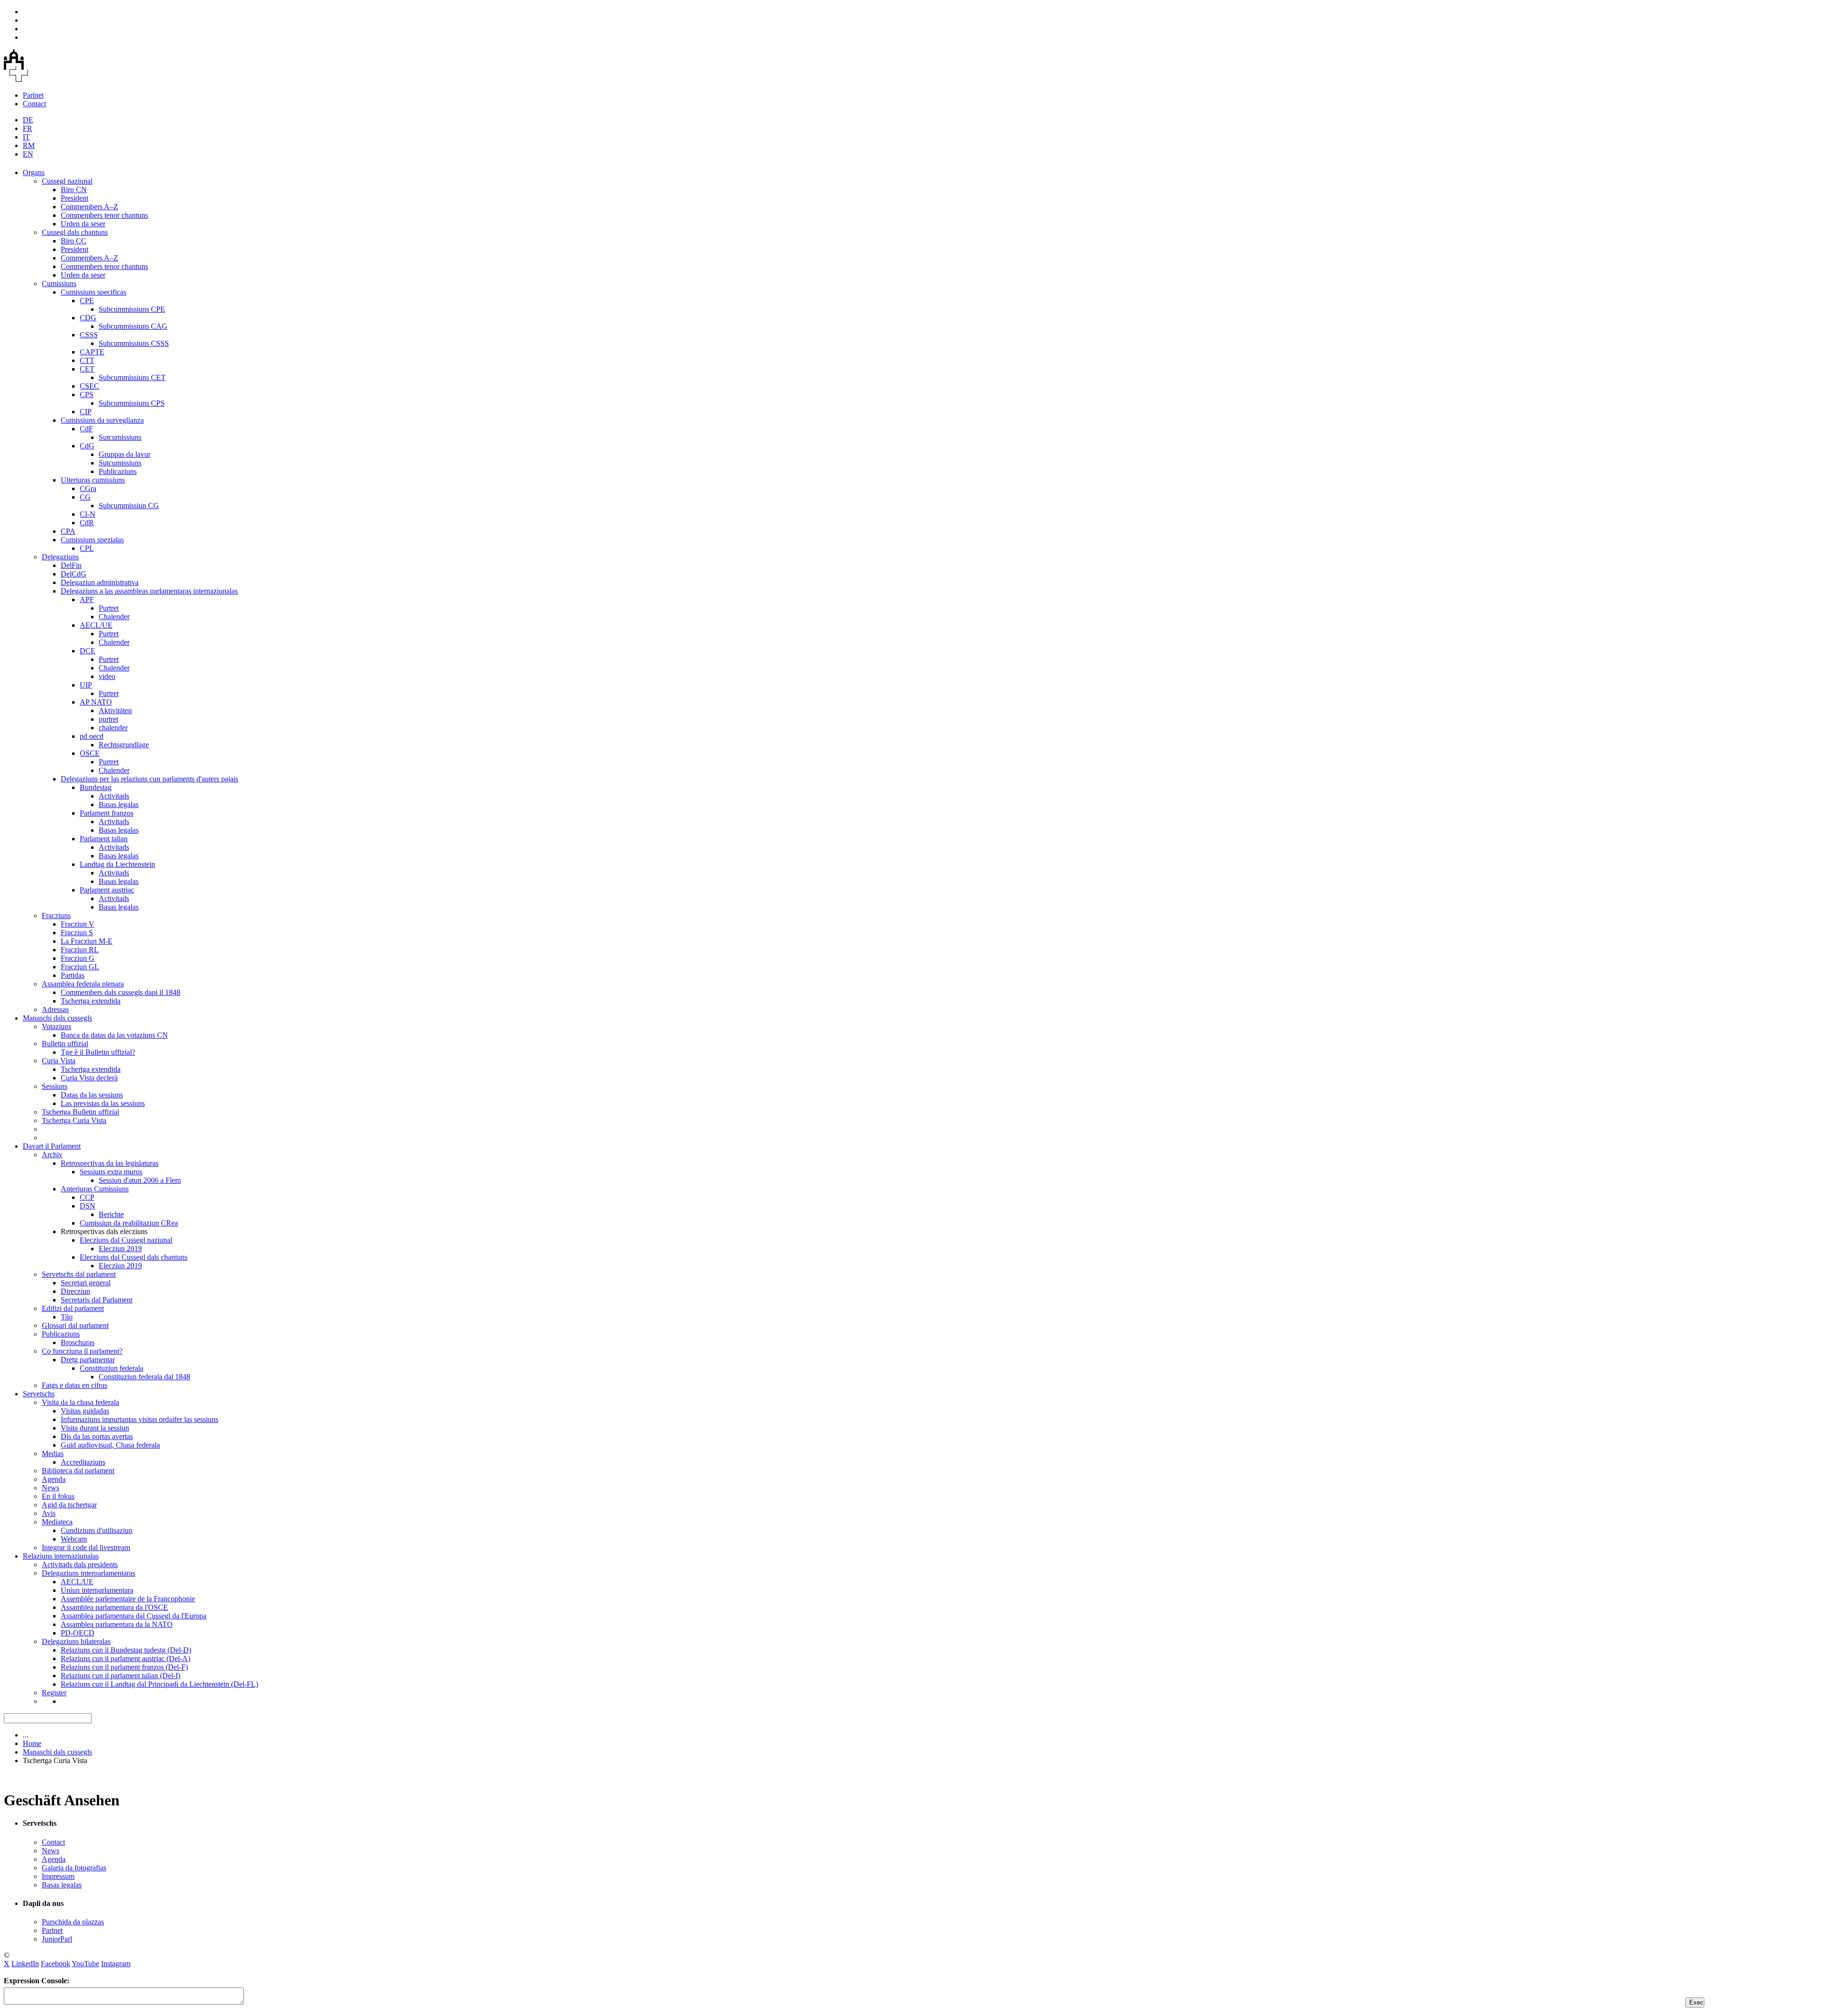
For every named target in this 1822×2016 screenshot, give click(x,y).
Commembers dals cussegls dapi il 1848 (121, 992)
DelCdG (74, 574)
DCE (88, 651)
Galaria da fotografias (74, 1868)
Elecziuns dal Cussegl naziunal (126, 1240)
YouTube (85, 1964)
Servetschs (39, 1394)
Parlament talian (104, 839)
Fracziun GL (80, 967)
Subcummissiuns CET (132, 377)
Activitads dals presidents (80, 1565)
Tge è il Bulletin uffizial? (98, 1052)
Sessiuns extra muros (111, 1172)
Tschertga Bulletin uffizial (80, 1112)
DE (28, 120)
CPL (87, 548)
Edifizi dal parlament (73, 1308)
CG (85, 497)
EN (28, 154)
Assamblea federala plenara (83, 984)
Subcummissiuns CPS (132, 403)
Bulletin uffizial (65, 1044)
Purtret (109, 608)
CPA (68, 531)
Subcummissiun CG (129, 506)
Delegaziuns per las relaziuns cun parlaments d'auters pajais (149, 779)
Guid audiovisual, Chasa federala (110, 1445)
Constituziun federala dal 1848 (144, 1377)
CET (87, 369)
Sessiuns (55, 1086)
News (51, 1488)
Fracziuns (56, 915)
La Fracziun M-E (87, 941)
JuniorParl (57, 1939)
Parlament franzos (107, 813)
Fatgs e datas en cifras (74, 1385)
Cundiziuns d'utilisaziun (97, 1530)
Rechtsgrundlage (124, 745)
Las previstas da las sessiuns (103, 1103)
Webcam (74, 1539)
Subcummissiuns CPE (132, 309)
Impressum (58, 1876)
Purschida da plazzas (73, 1922)
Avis (49, 1513)
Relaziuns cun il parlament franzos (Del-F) (124, 1667)
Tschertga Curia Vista (74, 1120)
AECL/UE (96, 625)
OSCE (90, 753)
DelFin (71, 565)
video (107, 676)
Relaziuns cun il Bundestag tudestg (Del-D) (126, 1650)
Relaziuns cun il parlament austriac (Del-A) (125, 1658)
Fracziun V (78, 924)
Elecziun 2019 (120, 1249)
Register (54, 1693)
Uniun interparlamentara (97, 1590)
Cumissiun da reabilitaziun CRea (129, 1223)
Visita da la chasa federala (80, 1402)
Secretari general (86, 1283)
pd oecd (92, 736)
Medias (53, 1454)
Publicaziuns (118, 471)
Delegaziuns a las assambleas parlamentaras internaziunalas (149, 591)
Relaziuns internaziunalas (61, 1556)
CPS (87, 395)
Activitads (114, 796)
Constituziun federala (112, 1368)
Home (32, 1743)
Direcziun (75, 1291)
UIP (86, 685)
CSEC (89, 386)
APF (87, 599)
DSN (88, 1206)
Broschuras (78, 1342)
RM (29, 145)
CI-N (88, 514)
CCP (87, 1197)
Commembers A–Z (89, 207)
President (74, 198)
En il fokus (58, 1496)
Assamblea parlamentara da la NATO (117, 1624)
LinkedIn (25, 1964)
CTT (87, 360)
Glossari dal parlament (75, 1325)
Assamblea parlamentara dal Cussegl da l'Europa (134, 1616)
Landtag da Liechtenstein (117, 864)
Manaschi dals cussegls (57, 1018)
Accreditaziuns (83, 1462)
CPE (87, 301)
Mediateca (57, 1522)
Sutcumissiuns (120, 437)
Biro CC (74, 241)
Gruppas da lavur (125, 454)
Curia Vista (59, 1061)
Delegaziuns (60, 557)
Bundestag (96, 787)
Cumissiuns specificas (93, 292)
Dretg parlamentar (88, 1360)
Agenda (54, 1479)
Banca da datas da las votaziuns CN (114, 1035)
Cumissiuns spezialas (92, 540)
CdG (87, 446)
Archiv (52, 1155)
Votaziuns (56, 1027)
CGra (88, 488)
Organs (34, 172)
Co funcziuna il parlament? (82, 1351)
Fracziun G (78, 958)
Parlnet (33, 95)
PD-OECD (78, 1633)
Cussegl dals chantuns (75, 232)
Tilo (67, 1317)
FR (28, 128)
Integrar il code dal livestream (86, 1547)
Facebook (56, 1964)
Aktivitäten (115, 711)
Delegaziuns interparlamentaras (88, 1573)
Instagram (116, 1964)
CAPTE (92, 352)
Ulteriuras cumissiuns (93, 480)
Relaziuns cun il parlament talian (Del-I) (121, 1676)
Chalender (114, 617)
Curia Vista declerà (89, 1078)
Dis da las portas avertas (97, 1436)
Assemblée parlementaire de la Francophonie (128, 1599)
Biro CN (74, 190)
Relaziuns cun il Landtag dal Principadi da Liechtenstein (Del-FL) (159, 1684)
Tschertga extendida (91, 1001)
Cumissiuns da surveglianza (102, 420)
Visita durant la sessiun (95, 1428)
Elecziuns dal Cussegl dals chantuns (134, 1257)
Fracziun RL (80, 950)
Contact (34, 104)
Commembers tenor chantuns (104, 215)
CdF (86, 429)
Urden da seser (83, 224)
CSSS (89, 335)
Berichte (111, 1214)
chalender (113, 728)
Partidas (73, 975)
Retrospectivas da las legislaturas (110, 1163)
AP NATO (96, 702)
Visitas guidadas (85, 1411)
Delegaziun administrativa (100, 582)
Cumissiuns (59, 283)
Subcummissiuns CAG (133, 326)
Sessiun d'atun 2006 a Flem (140, 1180)
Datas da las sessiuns (92, 1095)
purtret (108, 719)
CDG (88, 318)
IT (26, 137)
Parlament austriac (107, 890)
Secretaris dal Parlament (97, 1300)
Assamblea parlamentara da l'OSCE (114, 1607)
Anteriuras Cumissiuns (95, 1189)
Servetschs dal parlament (79, 1274)
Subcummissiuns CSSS (134, 343)
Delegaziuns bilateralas (76, 1641)
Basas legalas (119, 804)
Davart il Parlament (52, 1146)
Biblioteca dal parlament (78, 1471)
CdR (87, 523)
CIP (86, 412)
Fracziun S (77, 933)
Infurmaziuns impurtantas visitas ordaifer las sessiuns (139, 1419)
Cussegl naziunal (67, 181)
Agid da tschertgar (69, 1505)
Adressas (55, 1009)
